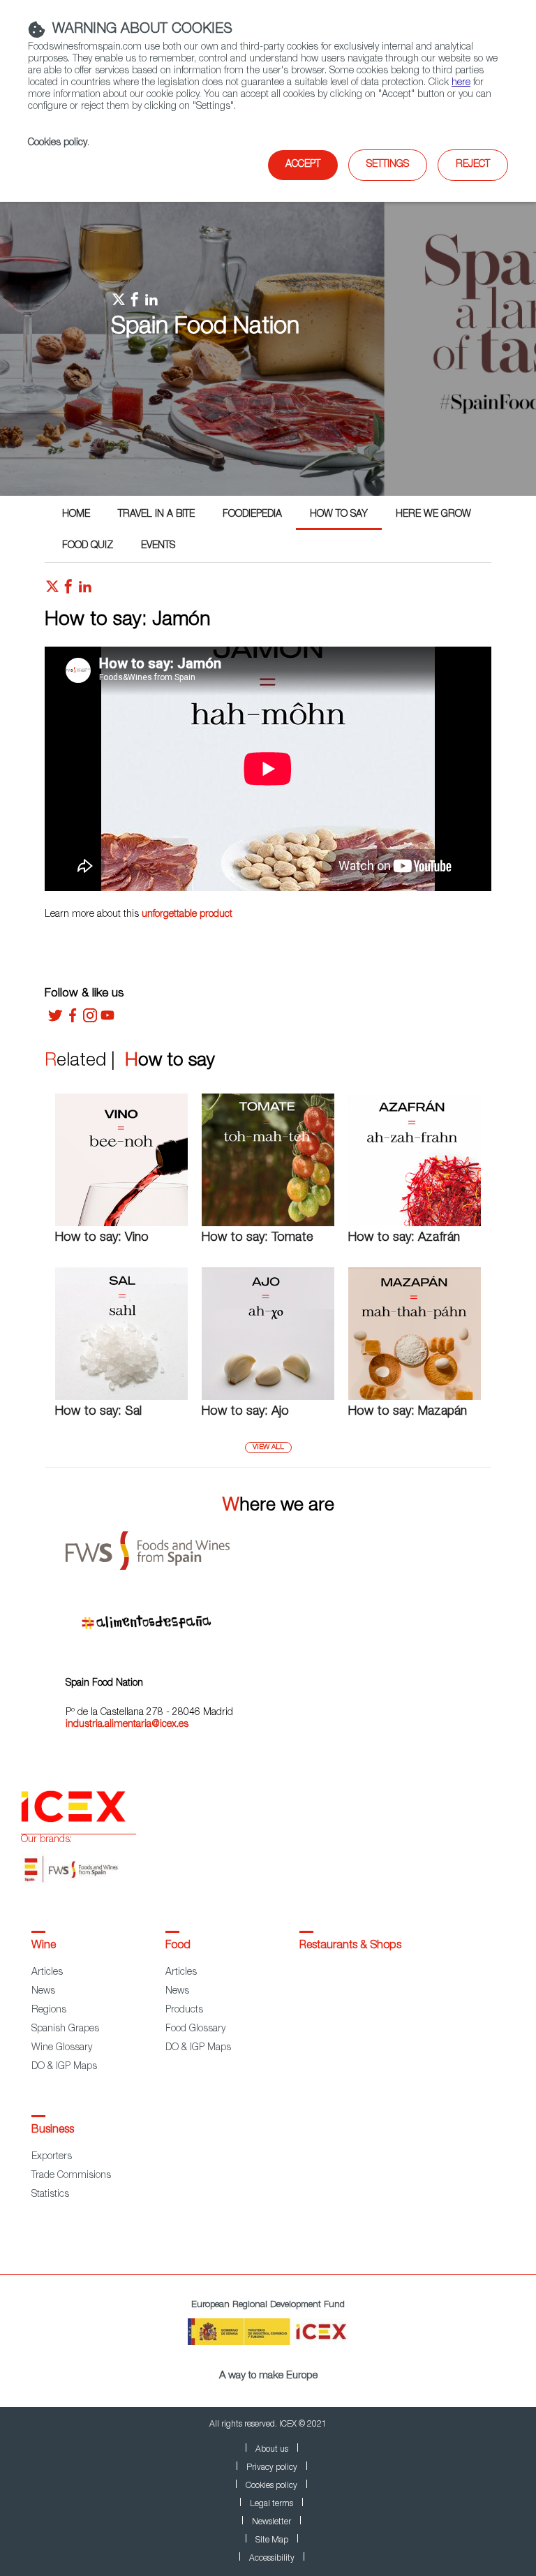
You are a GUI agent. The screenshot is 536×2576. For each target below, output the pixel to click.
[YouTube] (107, 1020)
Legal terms (271, 2504)
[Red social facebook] (68, 590)
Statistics (50, 2195)
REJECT (473, 165)
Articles (47, 1973)
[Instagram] (90, 1020)
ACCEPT (303, 165)
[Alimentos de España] (278, 1617)
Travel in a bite (156, 515)
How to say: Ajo (245, 1412)
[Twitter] (55, 1020)
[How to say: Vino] (121, 1224)
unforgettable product (187, 915)
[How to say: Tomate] (268, 1224)
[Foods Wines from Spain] (278, 1546)
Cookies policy (58, 143)
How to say (339, 515)
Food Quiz (88, 546)
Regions (49, 2010)
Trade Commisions (71, 2176)
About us (272, 2450)
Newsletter (271, 2522)
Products (184, 2010)
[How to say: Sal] (121, 1398)
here (461, 83)
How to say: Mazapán (408, 1412)
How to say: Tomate (257, 1238)
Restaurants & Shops (350, 1946)
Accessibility (272, 2559)
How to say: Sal (98, 1412)
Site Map (272, 2540)
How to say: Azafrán (404, 1238)
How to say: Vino (102, 1238)
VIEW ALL (268, 1448)
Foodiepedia (252, 515)
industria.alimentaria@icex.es (127, 1725)
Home (76, 515)
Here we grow (433, 515)
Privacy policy (272, 2468)
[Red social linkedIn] (85, 590)
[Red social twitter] (52, 590)
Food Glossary (195, 2029)
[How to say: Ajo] (268, 1398)
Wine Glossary (62, 2048)
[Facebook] (73, 1020)
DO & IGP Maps (64, 2067)
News (43, 1992)
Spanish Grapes (65, 2029)
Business (53, 2130)
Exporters (52, 2157)
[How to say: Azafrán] (415, 1224)
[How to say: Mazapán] (415, 1398)
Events (158, 546)
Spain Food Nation (205, 328)
